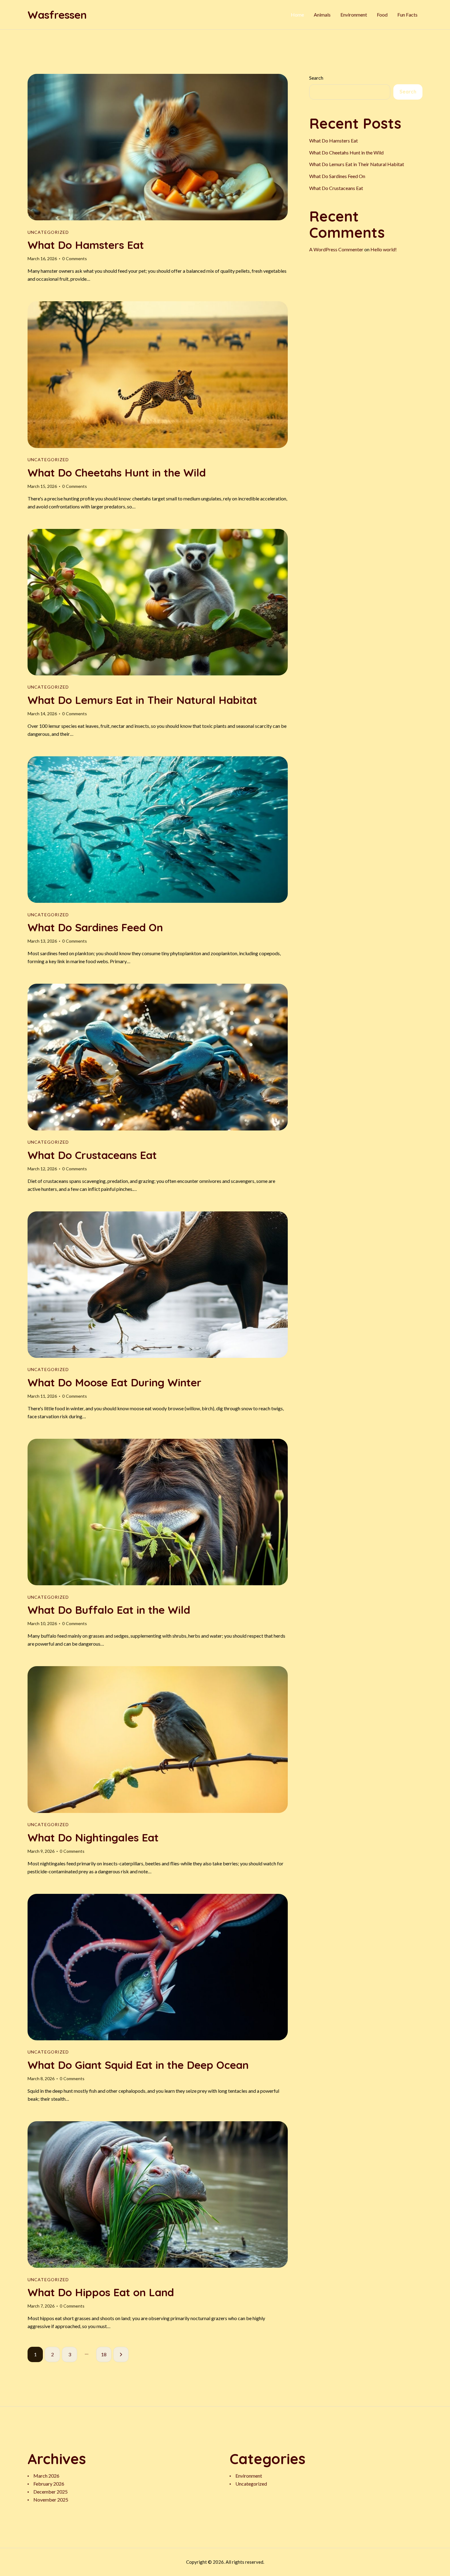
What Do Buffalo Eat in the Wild (109, 1610)
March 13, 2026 (42, 941)
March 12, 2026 (42, 1169)
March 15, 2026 (42, 486)
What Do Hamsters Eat (86, 245)
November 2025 (51, 2500)
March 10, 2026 (42, 1623)
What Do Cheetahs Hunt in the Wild (117, 473)
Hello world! (384, 250)
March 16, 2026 (42, 258)
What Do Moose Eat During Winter (114, 1383)
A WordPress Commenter (336, 250)
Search (316, 78)
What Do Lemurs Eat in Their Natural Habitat (142, 700)
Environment (249, 2476)
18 (106, 2354)
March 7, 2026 (41, 2306)
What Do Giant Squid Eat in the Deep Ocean (138, 2065)
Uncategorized (48, 232)
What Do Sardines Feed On (95, 927)
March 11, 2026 (42, 1396)
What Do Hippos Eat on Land (101, 2292)
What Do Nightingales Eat (93, 1838)
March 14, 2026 (42, 714)
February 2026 (49, 2484)
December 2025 (51, 2492)
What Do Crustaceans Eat (92, 1155)
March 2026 (46, 2476)
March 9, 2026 (41, 1851)
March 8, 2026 (41, 2078)
